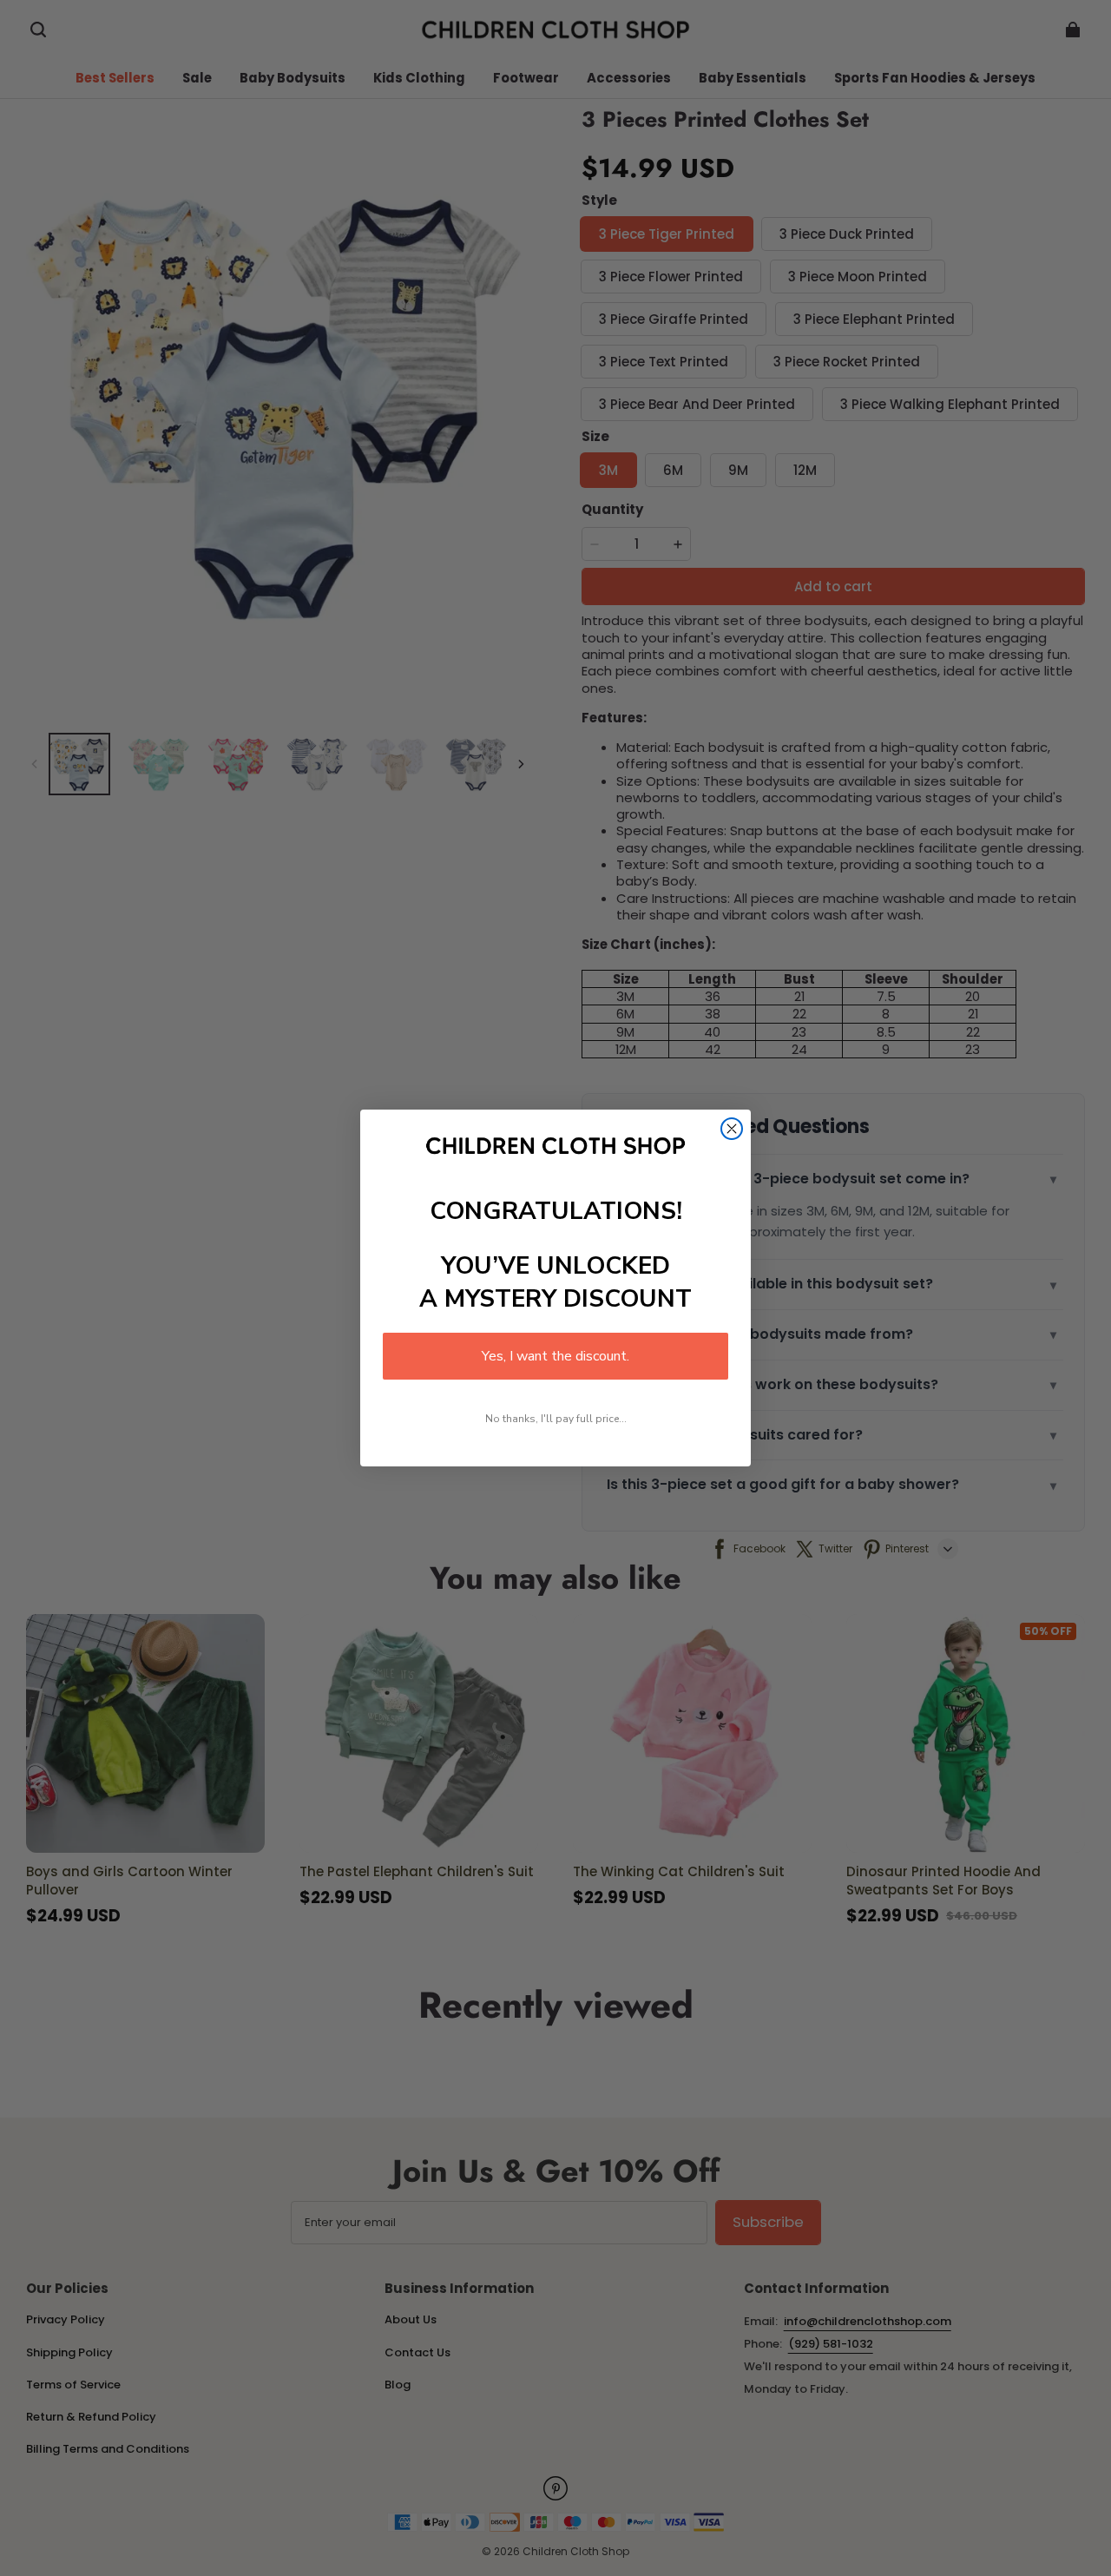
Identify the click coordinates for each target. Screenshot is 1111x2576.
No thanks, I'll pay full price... (556, 1419)
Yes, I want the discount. (555, 1356)
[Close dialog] (732, 1129)
